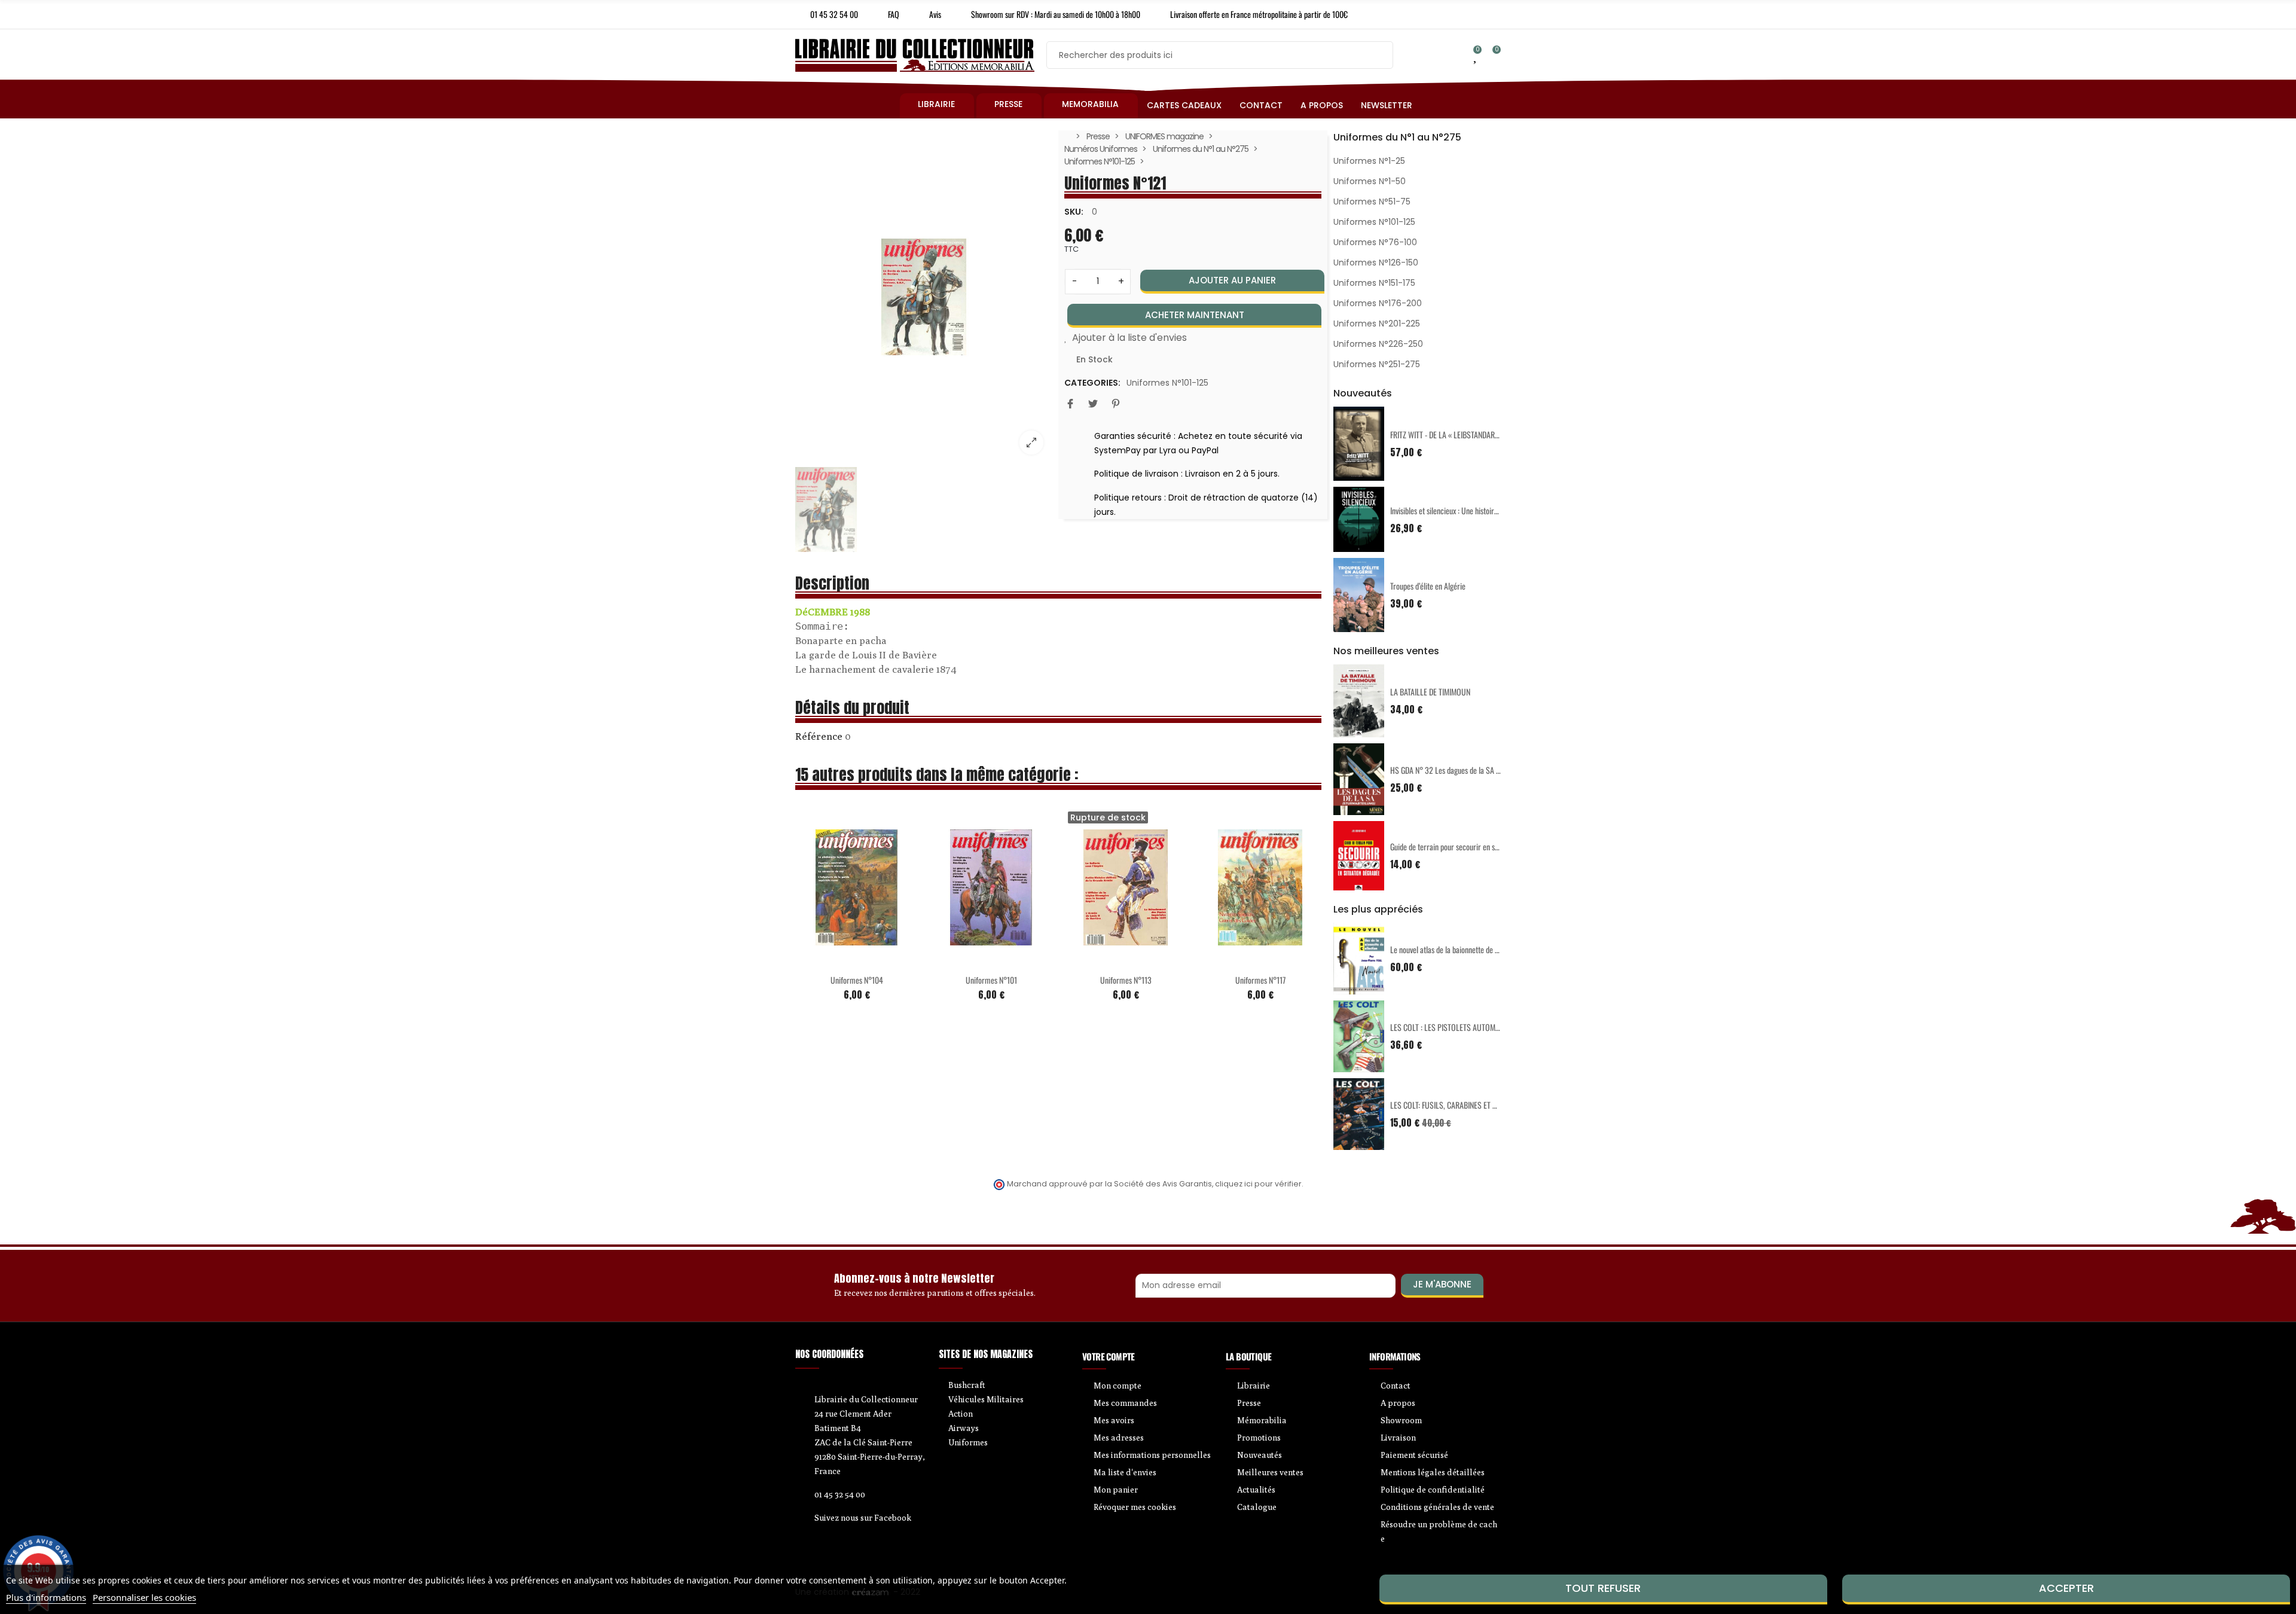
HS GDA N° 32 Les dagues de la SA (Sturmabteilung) (1469, 770)
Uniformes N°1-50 (1370, 181)
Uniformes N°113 (1126, 980)
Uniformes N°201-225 (1377, 324)
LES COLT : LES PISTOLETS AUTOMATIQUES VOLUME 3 (1473, 1027)
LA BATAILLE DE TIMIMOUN (1430, 692)
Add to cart (832, 960)
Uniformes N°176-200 (1378, 303)
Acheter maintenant (1195, 315)
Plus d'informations (46, 1597)
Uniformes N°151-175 (1374, 283)
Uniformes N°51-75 (1372, 202)
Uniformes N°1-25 (1369, 161)
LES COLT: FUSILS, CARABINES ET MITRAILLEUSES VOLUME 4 (1483, 1105)
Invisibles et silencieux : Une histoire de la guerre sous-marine (1483, 510)
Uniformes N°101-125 (1167, 383)
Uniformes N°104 (857, 980)
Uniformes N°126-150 (1376, 263)
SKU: (1074, 212)
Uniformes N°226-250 (1378, 344)
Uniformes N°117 (1260, 980)
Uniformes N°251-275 (1377, 364)
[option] (924, 297)
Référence (819, 736)
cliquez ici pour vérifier (1258, 1184)
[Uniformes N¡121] (924, 297)
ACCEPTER (2066, 1588)
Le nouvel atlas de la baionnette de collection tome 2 (1469, 949)
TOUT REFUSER (1603, 1588)
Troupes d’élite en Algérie (1428, 586)
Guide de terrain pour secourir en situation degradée (1469, 846)
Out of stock (1101, 960)
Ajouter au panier (1232, 280)
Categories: (1092, 383)
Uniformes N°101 (991, 980)
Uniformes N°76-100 (1375, 242)
